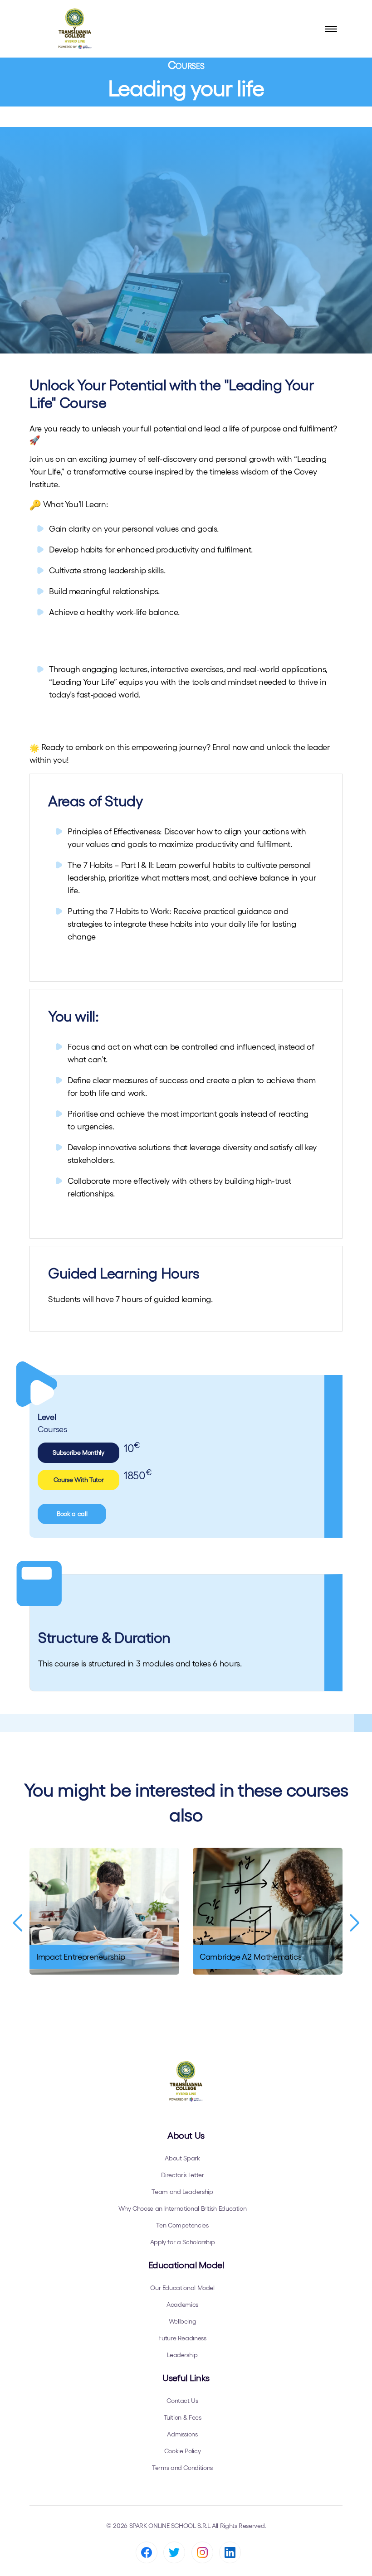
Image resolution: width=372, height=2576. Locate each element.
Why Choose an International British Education (183, 2208)
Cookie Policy (182, 2451)
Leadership (182, 2355)
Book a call (72, 1514)
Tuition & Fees (183, 2417)
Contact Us (182, 2401)
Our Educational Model (182, 2288)
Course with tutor (79, 1480)
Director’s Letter (183, 2175)
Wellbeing (183, 2321)
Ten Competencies (182, 2225)
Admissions (182, 2434)
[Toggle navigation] (331, 29)
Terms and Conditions (182, 2468)
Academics (182, 2305)
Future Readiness (182, 2338)
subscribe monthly (78, 1453)
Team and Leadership (182, 2192)
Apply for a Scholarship (183, 2242)
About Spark (182, 2158)
